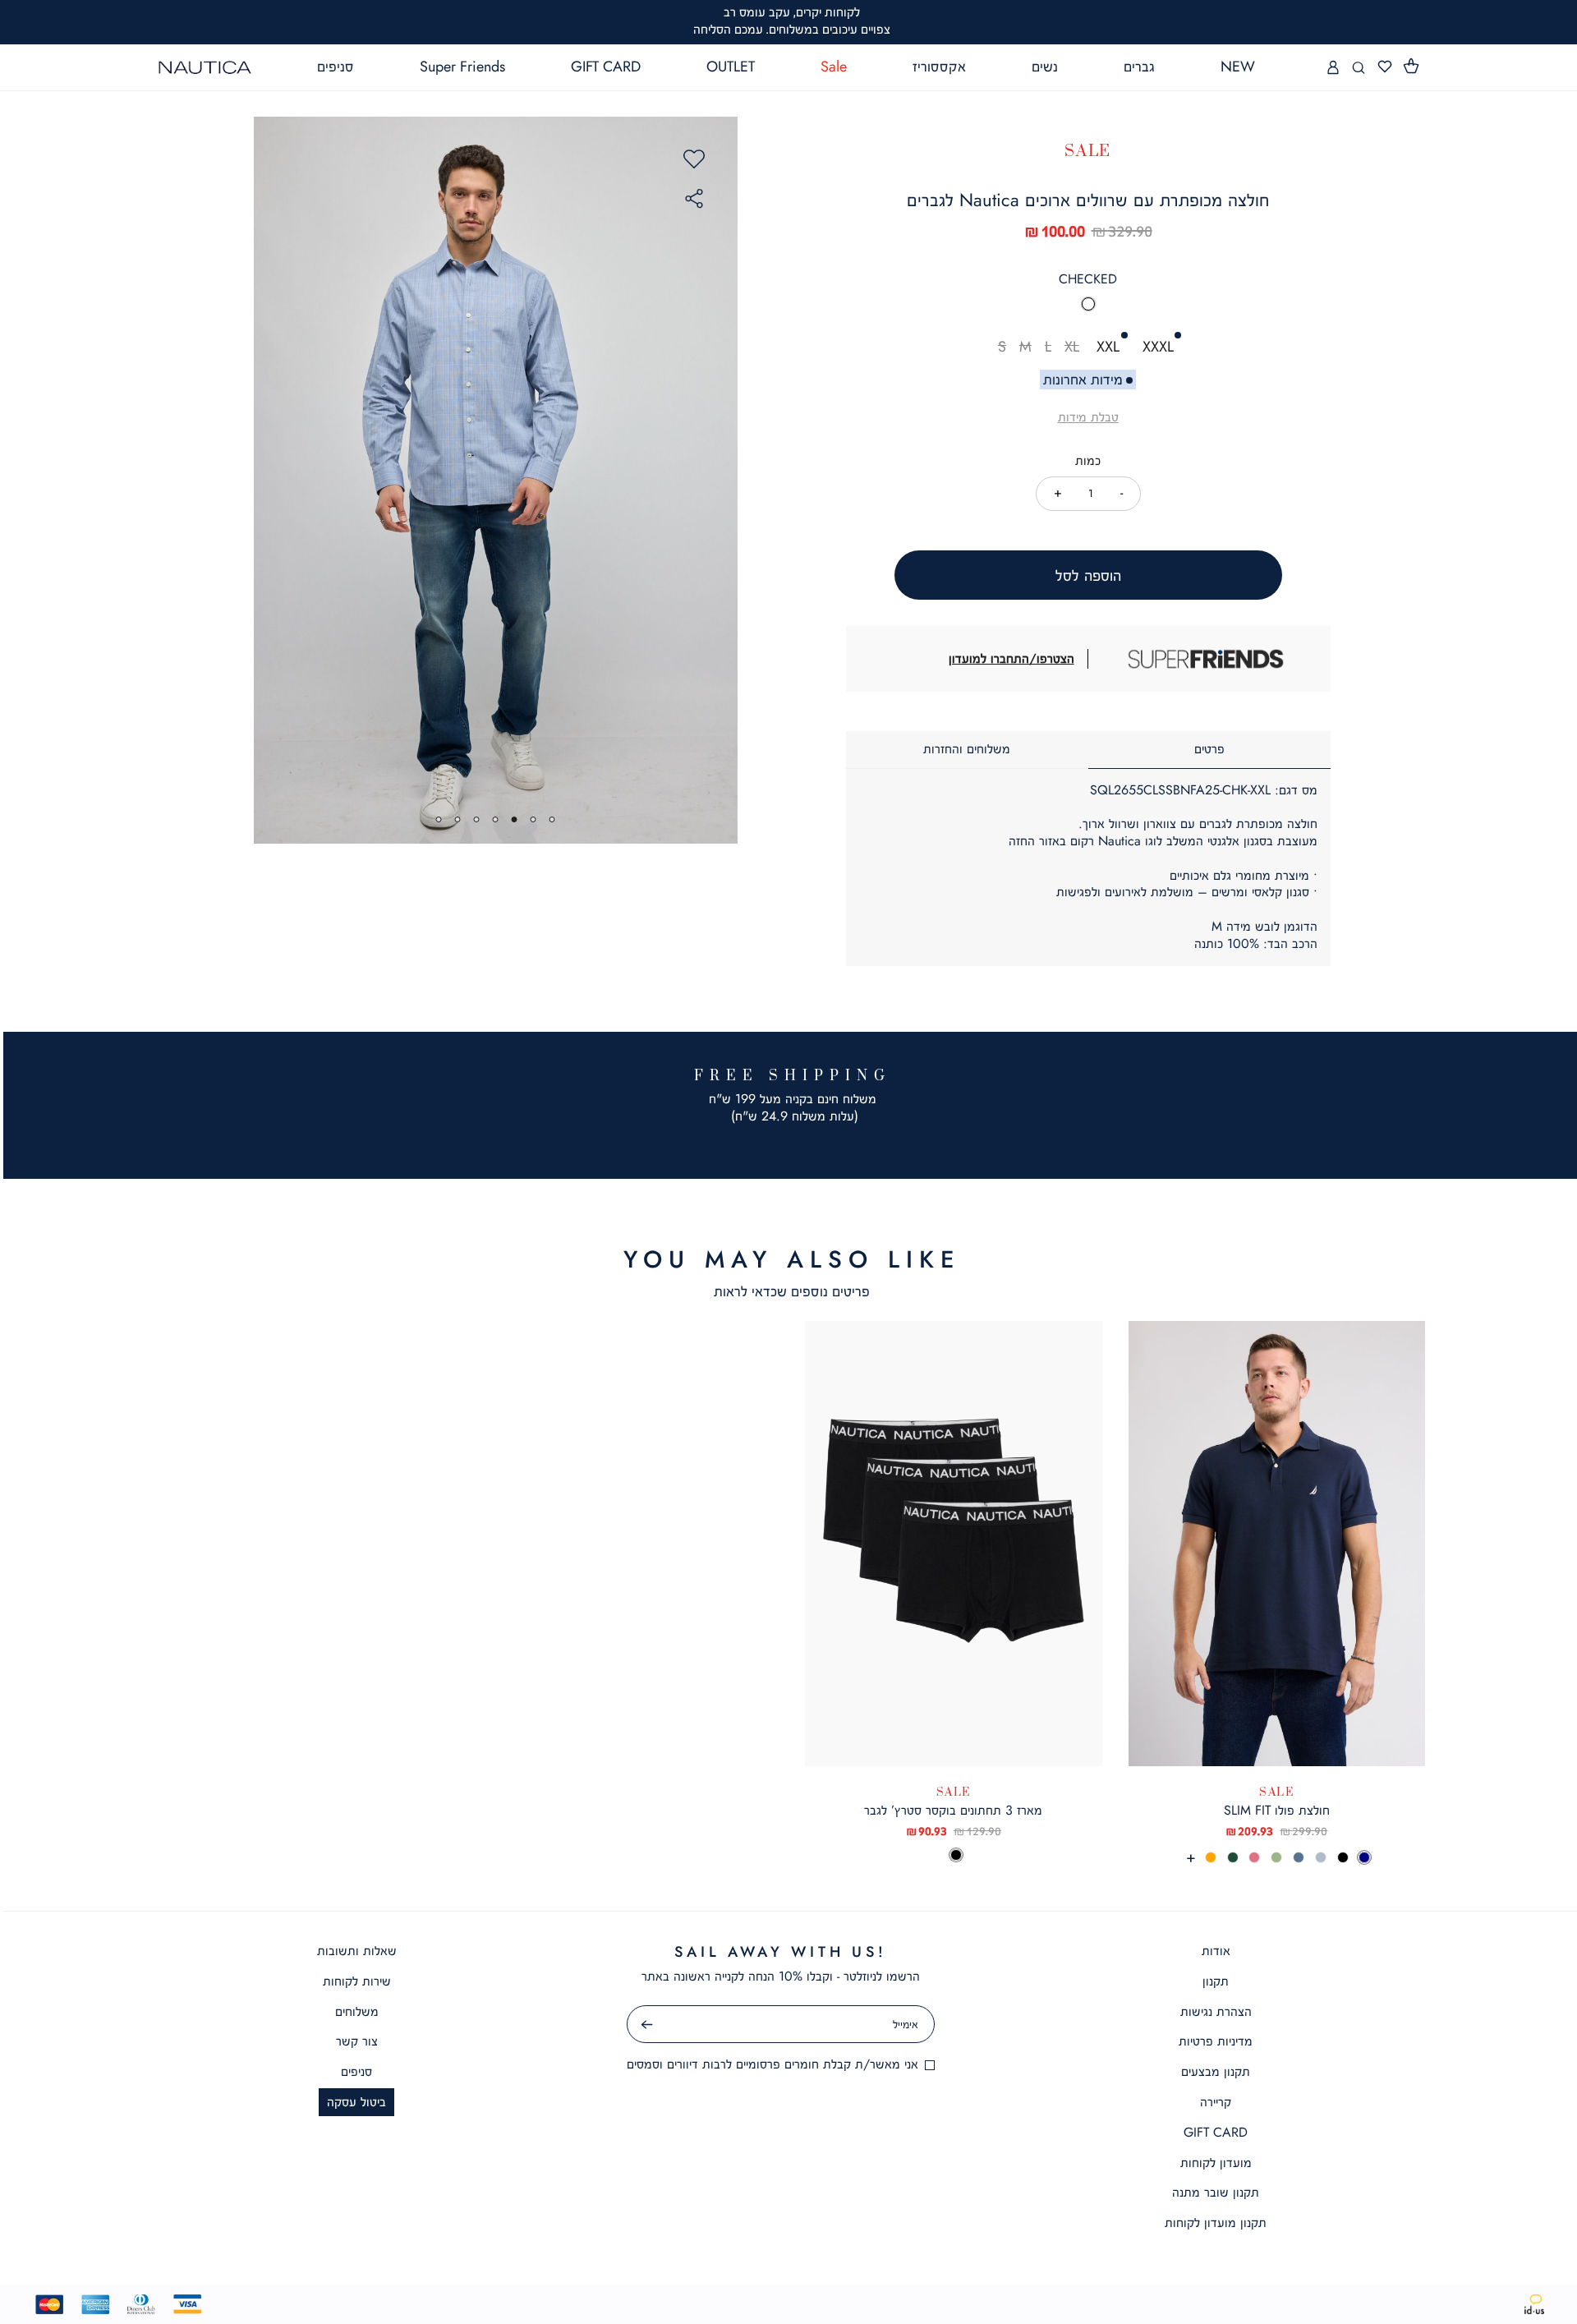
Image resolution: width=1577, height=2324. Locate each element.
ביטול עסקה (356, 2102)
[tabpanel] (495, 480)
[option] (1088, 304)
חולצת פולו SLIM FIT (1277, 1810)
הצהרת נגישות (1216, 2011)
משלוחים (357, 2011)
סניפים (356, 2071)
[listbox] (1088, 309)
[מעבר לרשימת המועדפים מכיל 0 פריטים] (1385, 67)
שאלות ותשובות (357, 1951)
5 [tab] (477, 819)
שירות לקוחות (357, 1981)
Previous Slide (274, 481)
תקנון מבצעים (1216, 2071)
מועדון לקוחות (1216, 2163)
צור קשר (357, 2041)
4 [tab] (496, 819)
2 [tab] (533, 819)
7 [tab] (439, 819)
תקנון (1216, 1981)
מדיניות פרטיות (1216, 2041)
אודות (1216, 1951)
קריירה (1216, 2102)
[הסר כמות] (1122, 492)
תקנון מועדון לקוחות (1216, 2223)
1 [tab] (552, 819)
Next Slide (718, 481)
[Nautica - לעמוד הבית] (205, 67)
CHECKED (1088, 279)
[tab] (1209, 750)
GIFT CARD (1216, 2132)
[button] (1412, 67)
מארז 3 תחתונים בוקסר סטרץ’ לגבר (953, 1810)
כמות (1088, 460)
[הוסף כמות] (1058, 492)
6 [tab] (458, 819)
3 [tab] (515, 819)
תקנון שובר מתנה (1216, 2192)
